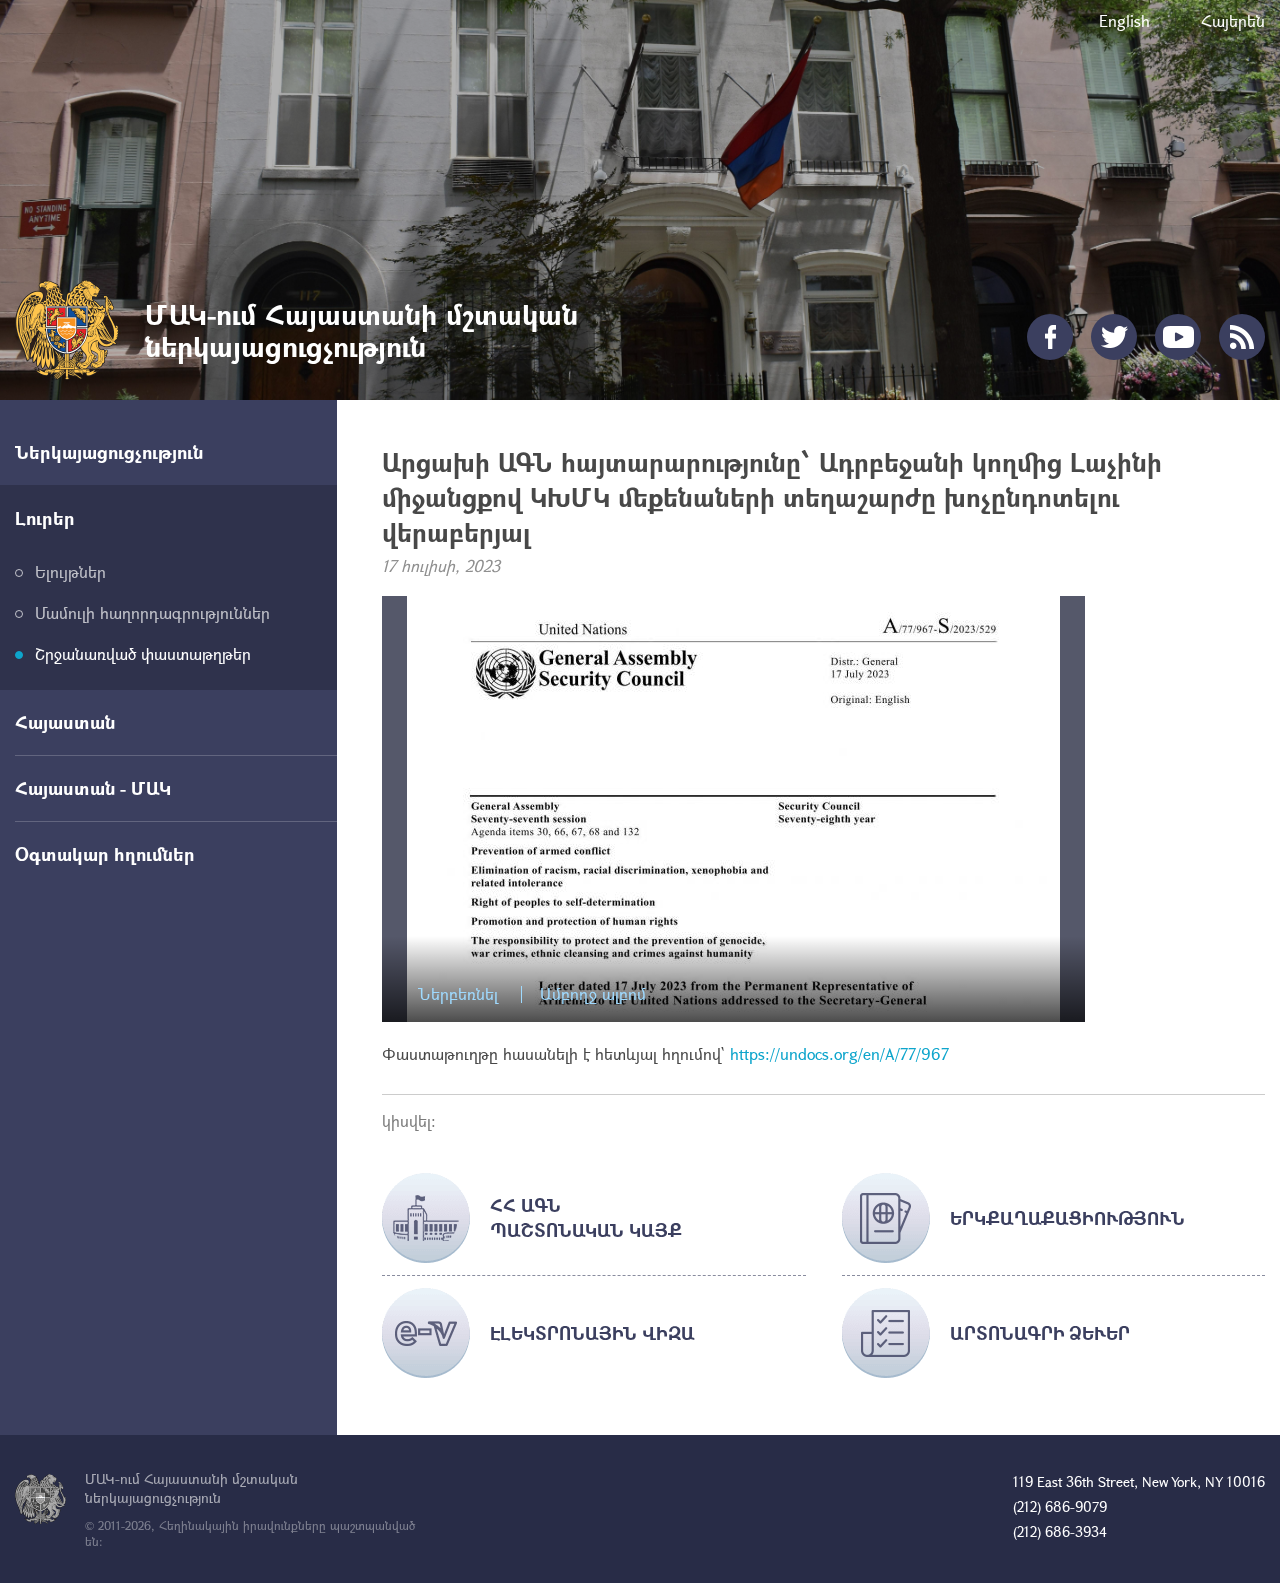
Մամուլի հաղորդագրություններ (152, 612)
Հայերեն (1233, 20)
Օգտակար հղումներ (105, 854)
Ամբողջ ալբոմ (593, 994)
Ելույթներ (70, 571)
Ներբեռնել (458, 994)
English (1124, 20)
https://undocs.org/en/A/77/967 (837, 1053)
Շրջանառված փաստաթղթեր (143, 653)
